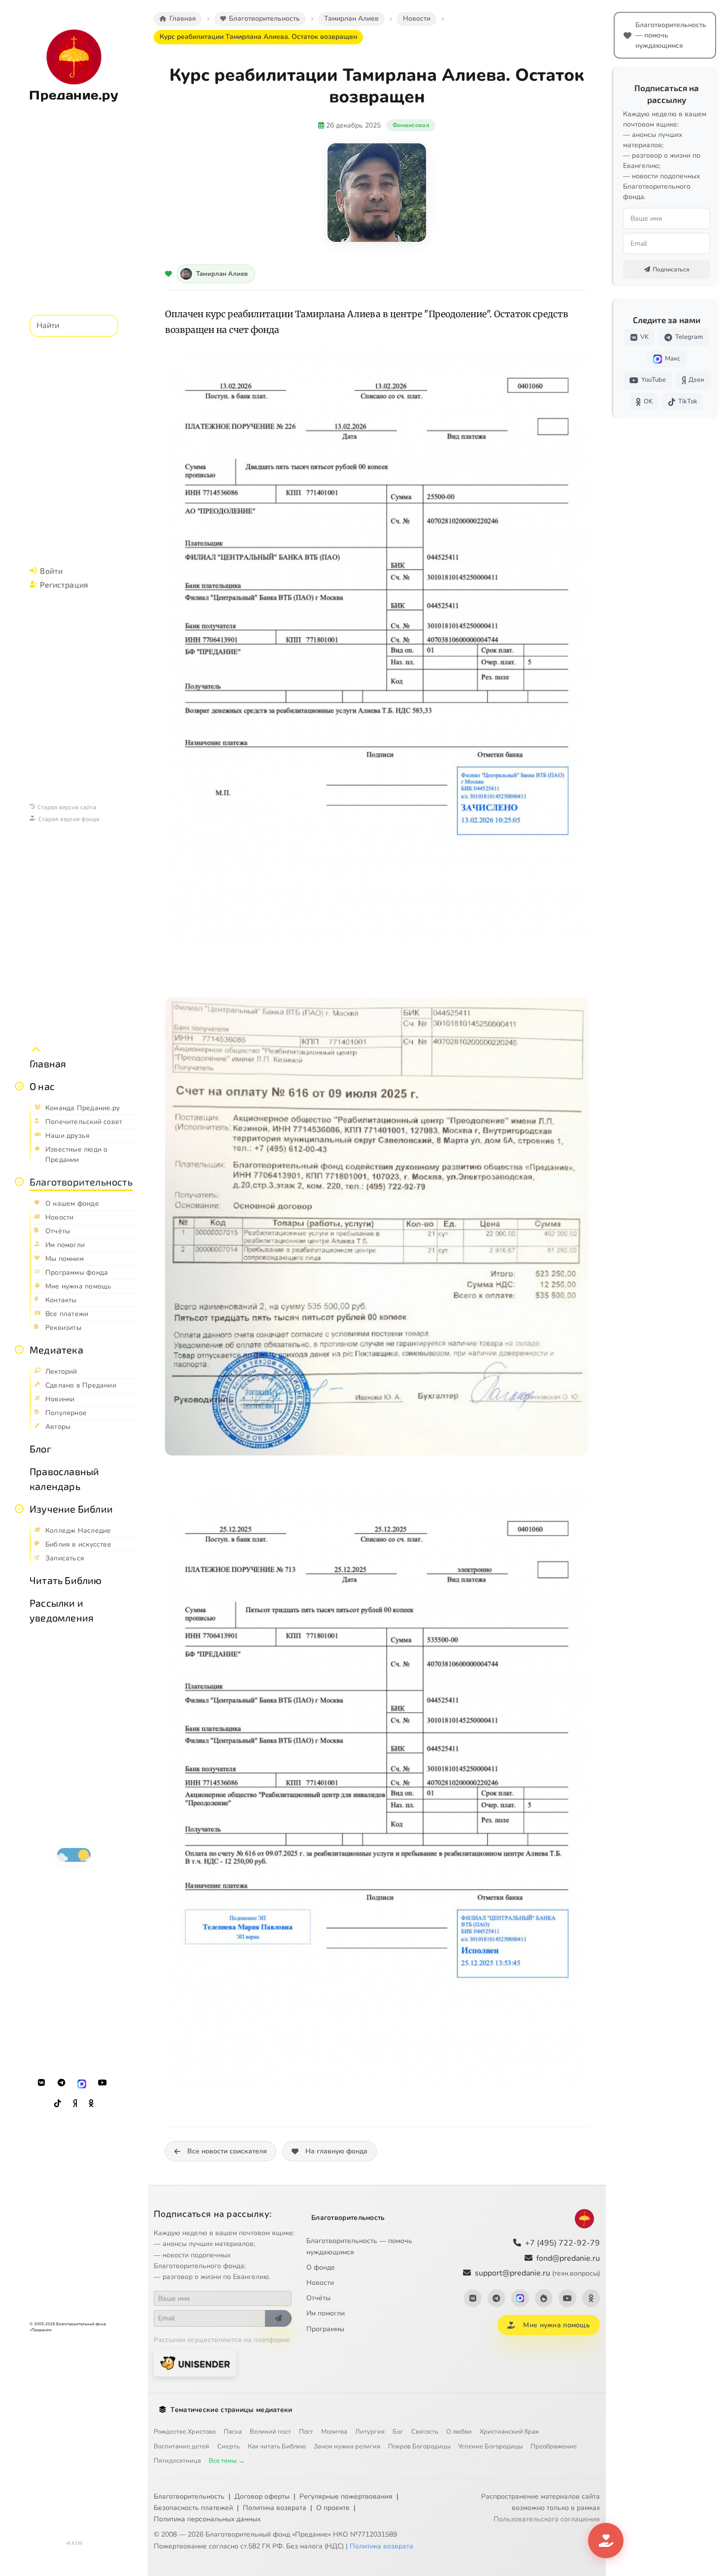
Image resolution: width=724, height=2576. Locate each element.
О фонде (321, 2267)
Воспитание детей (181, 2446)
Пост (306, 2432)
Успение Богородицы (490, 2446)
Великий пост (270, 2432)
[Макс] (82, 2083)
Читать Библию (66, 1580)
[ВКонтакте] (41, 2083)
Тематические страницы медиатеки (231, 2410)
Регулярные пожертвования (346, 2496)
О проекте (333, 2508)
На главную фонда (336, 2151)
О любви (459, 2432)
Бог (398, 2432)
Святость (425, 2432)
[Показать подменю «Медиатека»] (19, 1350)
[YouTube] (102, 2083)
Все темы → (227, 2461)
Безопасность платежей (193, 2508)
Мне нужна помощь (556, 2325)
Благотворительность (81, 1182)
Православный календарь (64, 1479)
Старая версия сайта (67, 807)
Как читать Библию (277, 2446)
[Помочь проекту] (606, 2541)
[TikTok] (58, 2104)
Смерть (229, 2446)
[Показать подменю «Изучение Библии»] (19, 1509)
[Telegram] (62, 2083)
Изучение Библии (71, 1509)
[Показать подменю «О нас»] (19, 1086)
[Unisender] (195, 2363)
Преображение (554, 2446)
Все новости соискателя (227, 2151)
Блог (40, 1449)
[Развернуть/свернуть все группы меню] (36, 1050)
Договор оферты (262, 2496)
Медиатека (56, 1350)
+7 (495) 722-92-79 (562, 2243)
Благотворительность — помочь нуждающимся (359, 2246)
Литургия (370, 2432)
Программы (325, 2329)
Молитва (334, 2432)
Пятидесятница (177, 2461)
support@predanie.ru (537, 2273)
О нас (42, 1086)
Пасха (233, 2432)
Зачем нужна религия (347, 2446)
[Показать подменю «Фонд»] (19, 1182)
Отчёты (318, 2298)
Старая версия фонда (69, 819)
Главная (48, 1063)
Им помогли (326, 2313)
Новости (320, 2283)
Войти (51, 571)
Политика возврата (275, 2508)
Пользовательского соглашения (547, 2519)
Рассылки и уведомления (62, 1610)
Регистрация (64, 584)
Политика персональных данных (207, 2519)
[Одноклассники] (91, 2104)
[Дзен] (75, 2104)
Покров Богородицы (419, 2446)
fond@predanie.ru (568, 2258)
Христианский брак (509, 2432)
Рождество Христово (185, 2432)
